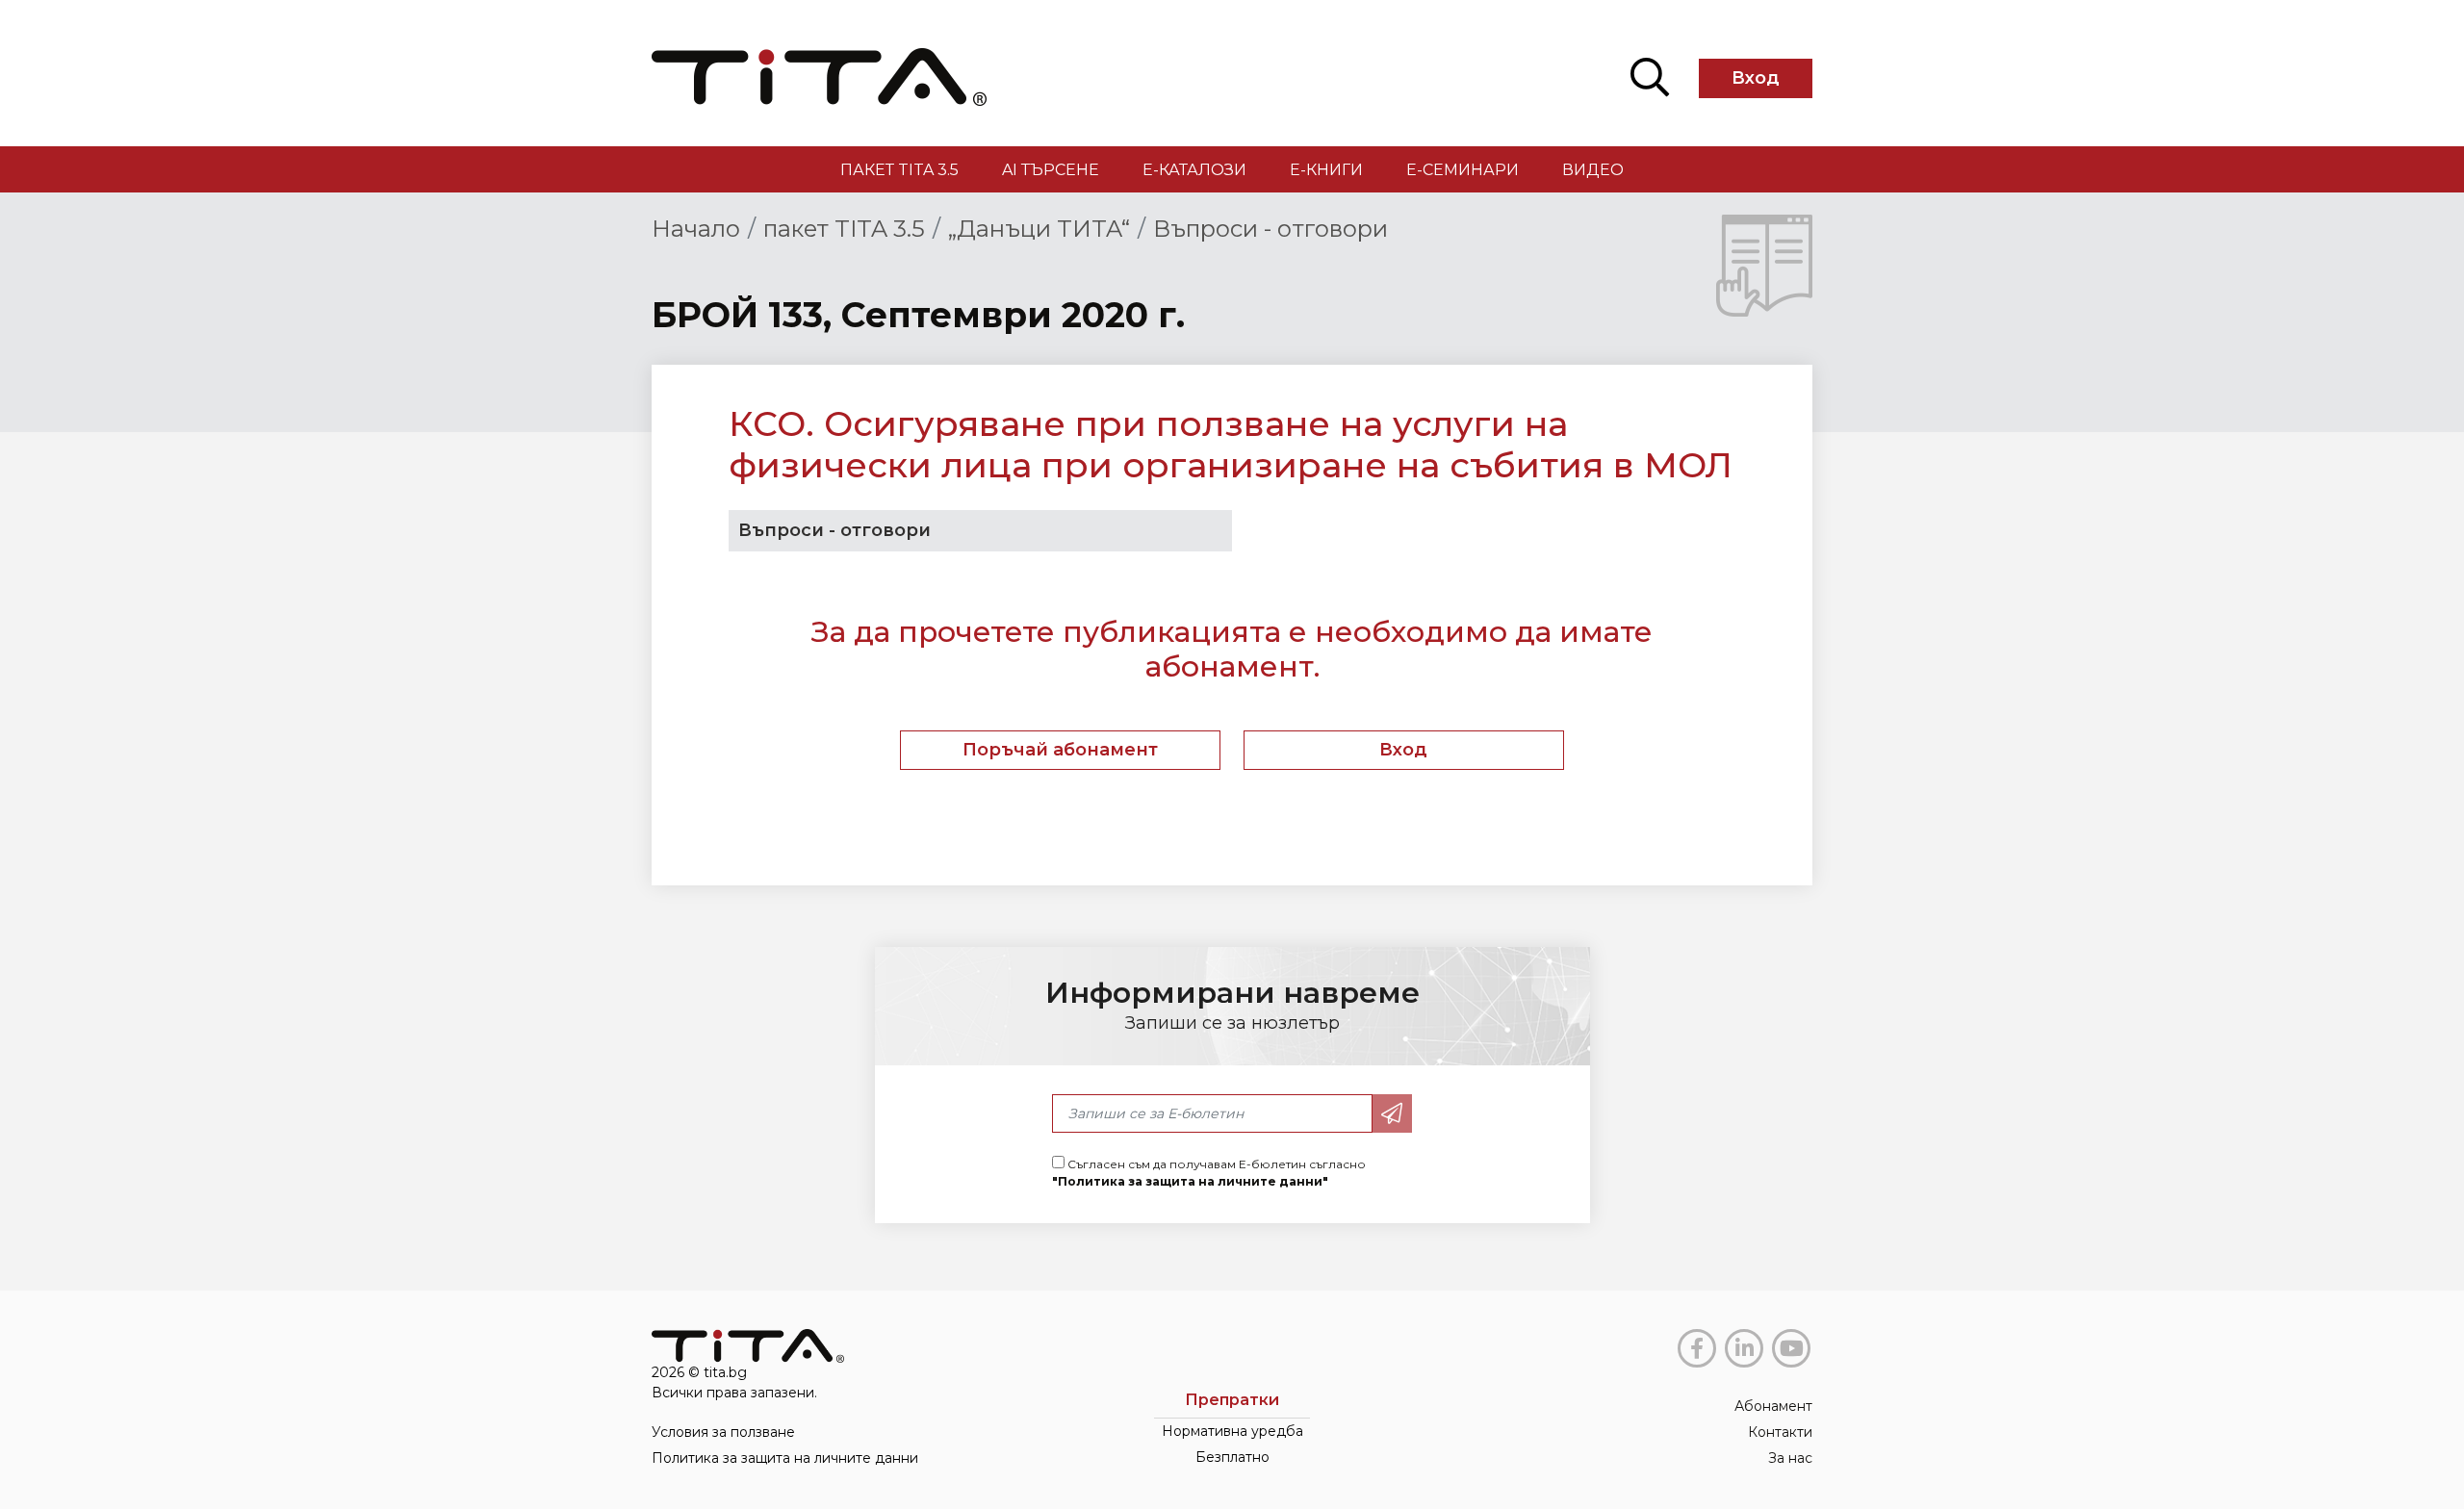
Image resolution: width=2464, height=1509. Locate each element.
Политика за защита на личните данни (785, 1458)
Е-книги (1326, 170)
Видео (1593, 170)
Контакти (1780, 1432)
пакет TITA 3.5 (899, 170)
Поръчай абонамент (1060, 750)
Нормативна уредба (1232, 1431)
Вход (1756, 78)
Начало (696, 229)
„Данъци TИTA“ (1039, 229)
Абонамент (1773, 1406)
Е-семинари (1463, 170)
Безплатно (1232, 1457)
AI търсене (1051, 170)
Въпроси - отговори (1270, 229)
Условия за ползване (723, 1432)
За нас (1790, 1458)
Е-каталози (1194, 170)
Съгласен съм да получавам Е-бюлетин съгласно (1209, 1173)
